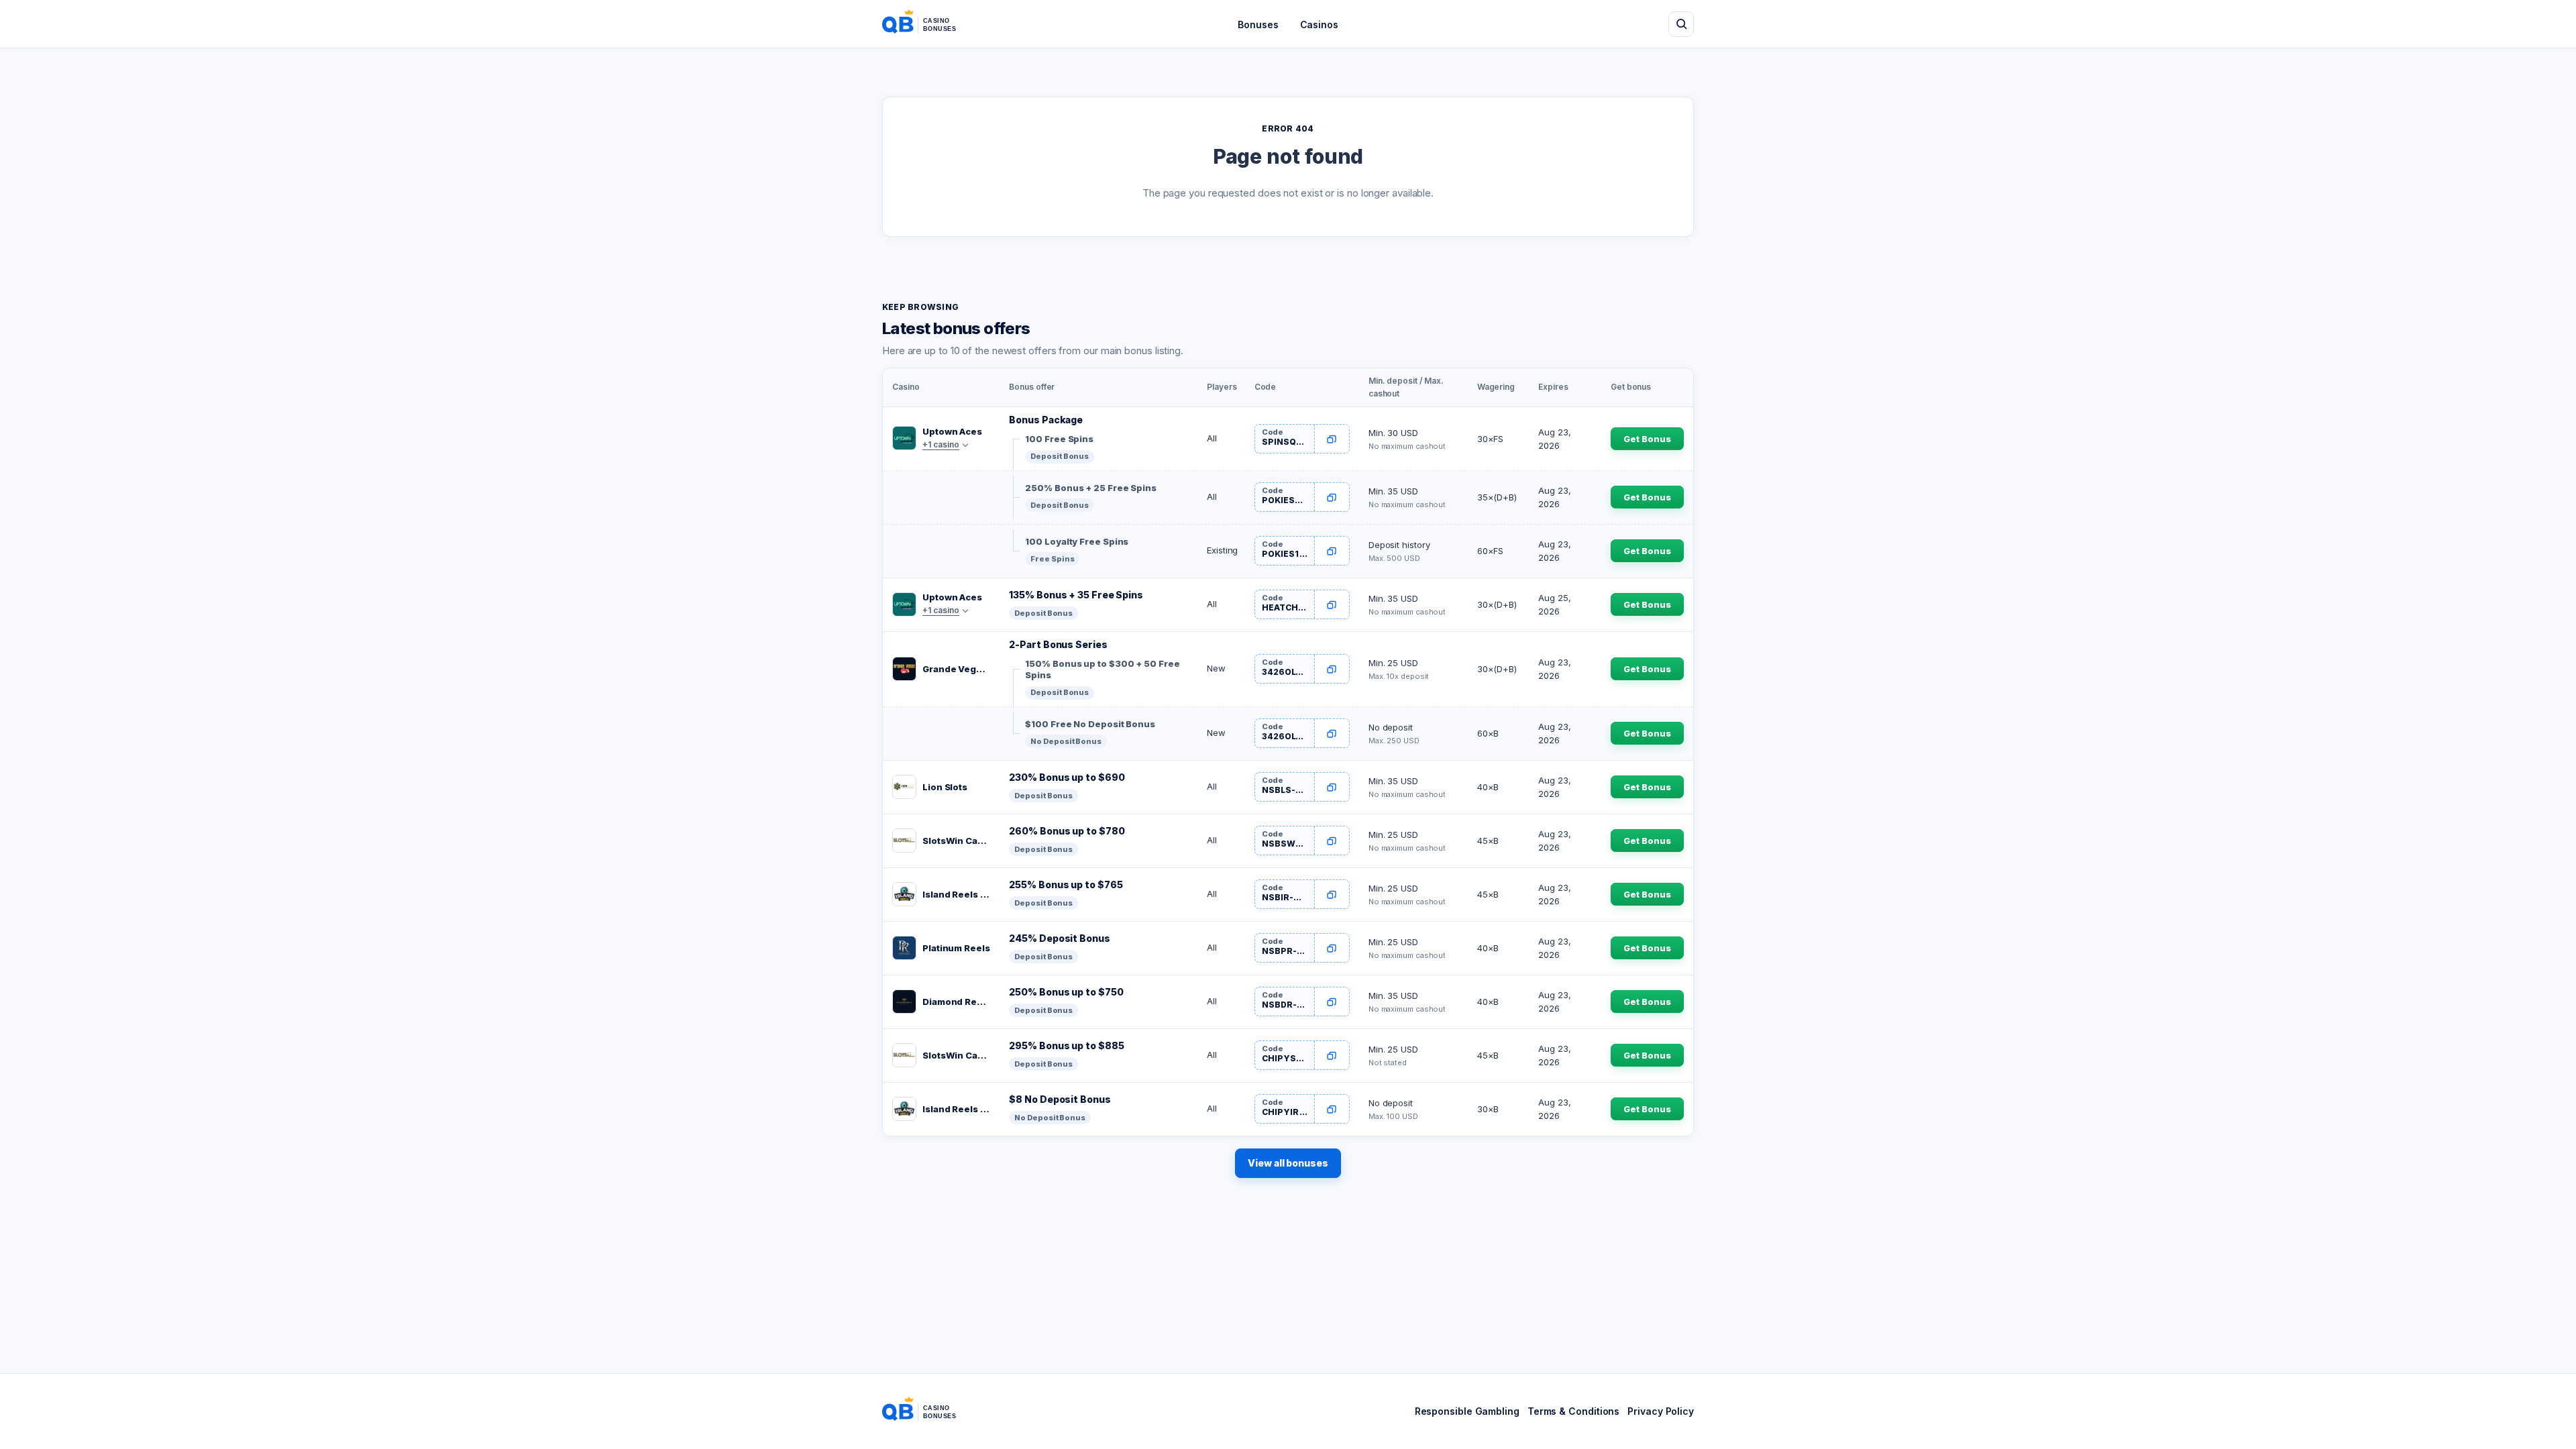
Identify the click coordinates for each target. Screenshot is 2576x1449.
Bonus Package (1046, 420)
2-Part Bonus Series (1058, 644)
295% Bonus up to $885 (1066, 1045)
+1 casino (941, 444)
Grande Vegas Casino (956, 669)
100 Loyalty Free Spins (1077, 541)
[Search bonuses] (1681, 24)
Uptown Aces (952, 431)
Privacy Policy (1661, 1411)
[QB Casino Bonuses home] (930, 24)
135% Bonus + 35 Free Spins (1076, 595)
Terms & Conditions (1573, 1411)
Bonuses (1258, 24)
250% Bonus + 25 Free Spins (1091, 488)
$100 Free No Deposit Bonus (1090, 724)
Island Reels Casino (956, 894)
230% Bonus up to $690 (1067, 777)
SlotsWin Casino (956, 841)
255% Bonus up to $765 (1066, 884)
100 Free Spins (1059, 439)
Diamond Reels (956, 1002)
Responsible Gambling (1467, 1411)
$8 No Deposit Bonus (1060, 1099)
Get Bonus (1647, 439)
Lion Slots (945, 787)
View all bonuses (1288, 1163)
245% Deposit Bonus (1059, 938)
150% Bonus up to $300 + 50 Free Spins (1102, 669)
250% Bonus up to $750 (1066, 992)
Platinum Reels (956, 948)
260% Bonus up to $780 (1067, 831)
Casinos (1319, 24)
